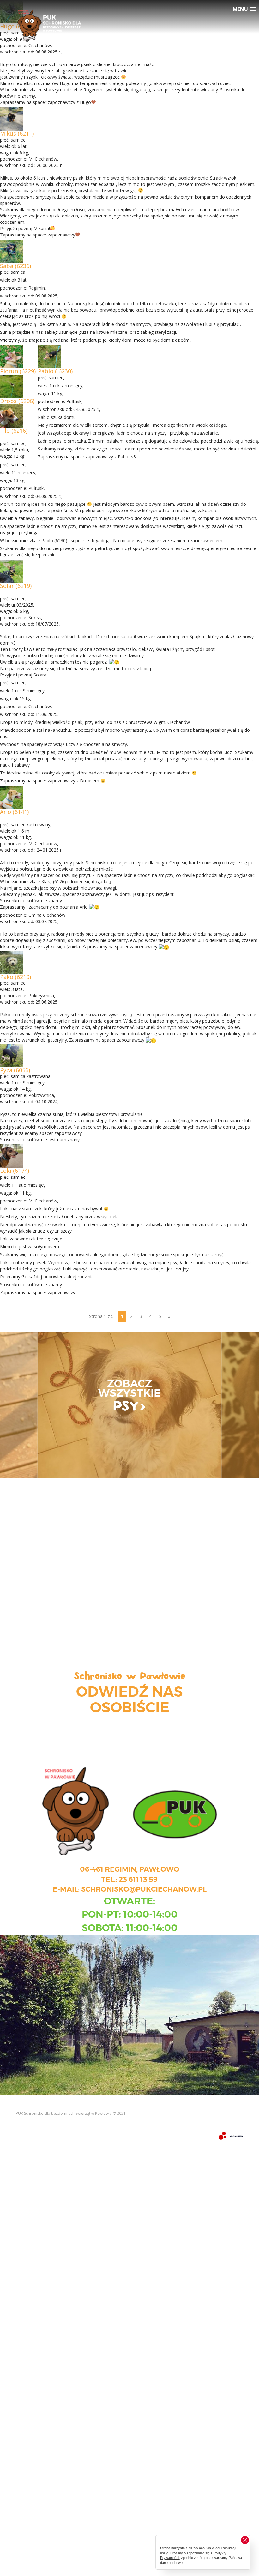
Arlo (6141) (14, 812)
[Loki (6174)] (12, 1156)
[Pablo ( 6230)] (50, 356)
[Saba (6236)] (12, 251)
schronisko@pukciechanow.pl (144, 1889)
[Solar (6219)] (12, 571)
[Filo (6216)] (12, 416)
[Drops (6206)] (12, 386)
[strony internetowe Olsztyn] (231, 2135)
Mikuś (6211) (17, 133)
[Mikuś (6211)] (12, 118)
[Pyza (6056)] (12, 1055)
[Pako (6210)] (12, 961)
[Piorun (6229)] (12, 356)
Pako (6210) (15, 977)
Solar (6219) (16, 586)
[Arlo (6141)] (12, 797)
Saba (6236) (15, 266)
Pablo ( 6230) (55, 371)
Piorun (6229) (18, 371)
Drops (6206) (17, 401)
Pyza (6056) (15, 1070)
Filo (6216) (14, 431)
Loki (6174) (15, 1171)
